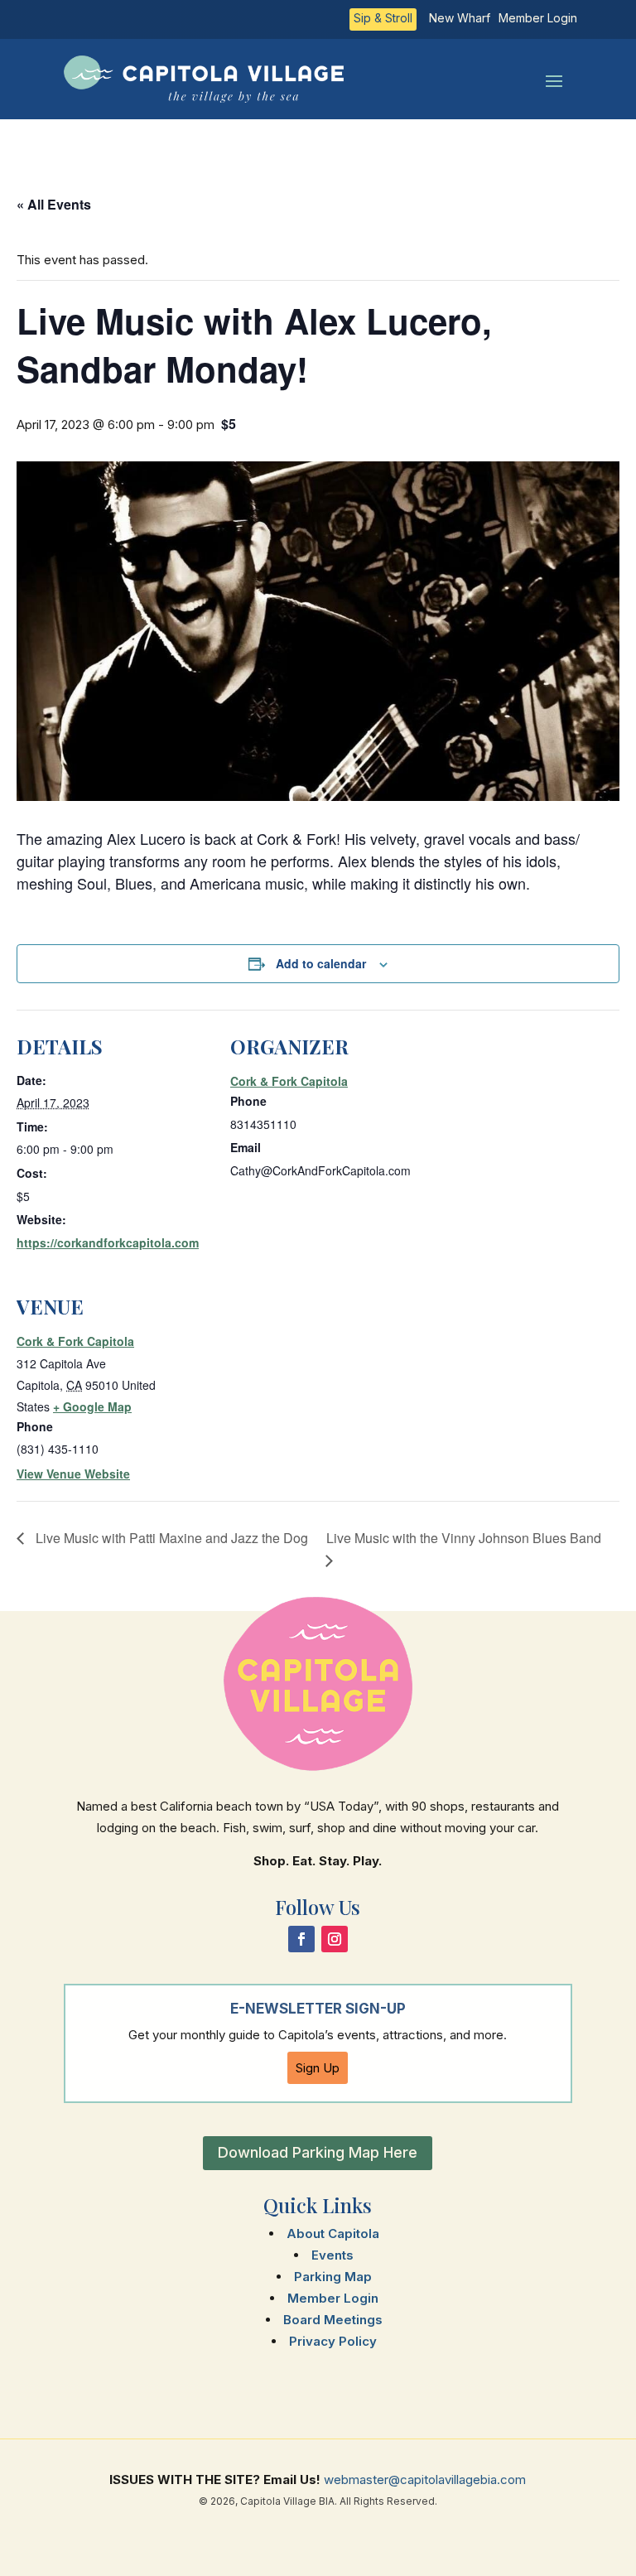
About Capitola (333, 2233)
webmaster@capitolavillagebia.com (425, 2480)
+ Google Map (92, 1406)
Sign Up (318, 2068)
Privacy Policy (333, 2341)
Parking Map (333, 2277)
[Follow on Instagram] (335, 1939)
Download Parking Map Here (318, 2152)
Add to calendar (321, 963)
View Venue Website (73, 1474)
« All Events (54, 204)
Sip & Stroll (383, 19)
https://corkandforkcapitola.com (108, 1242)
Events (332, 2255)
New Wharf (460, 19)
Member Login (538, 19)
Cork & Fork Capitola (289, 1081)
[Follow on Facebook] (301, 1939)
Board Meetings (333, 2320)
